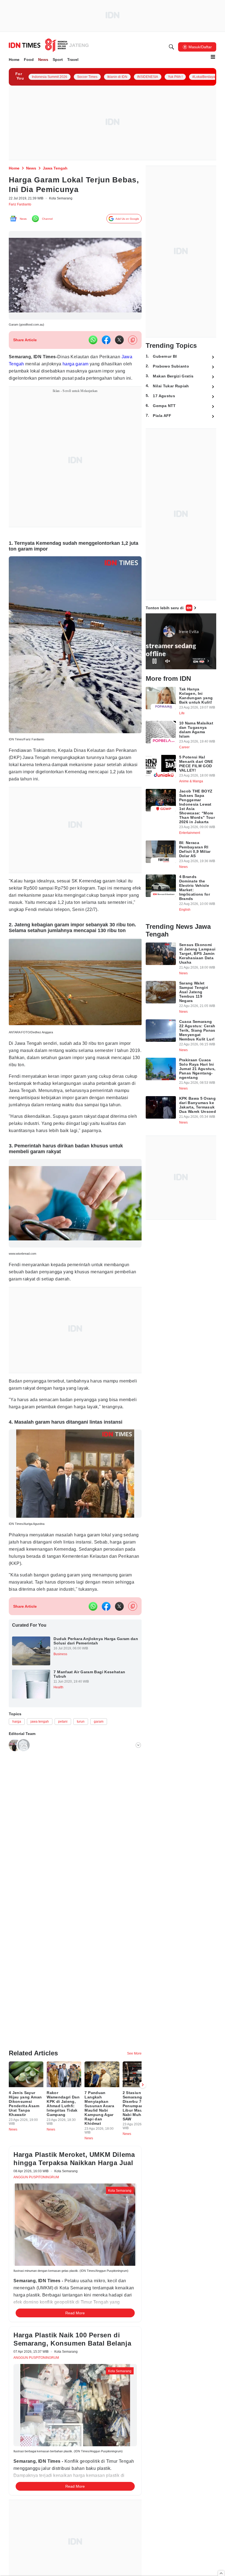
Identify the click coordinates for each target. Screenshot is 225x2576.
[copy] (133, 343)
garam (102, 367)
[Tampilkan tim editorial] (138, 1802)
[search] (171, 47)
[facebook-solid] (106, 343)
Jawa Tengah (24, 367)
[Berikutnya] (143, 2089)
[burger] (213, 57)
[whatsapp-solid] (93, 343)
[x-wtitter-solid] (119, 343)
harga (87, 367)
